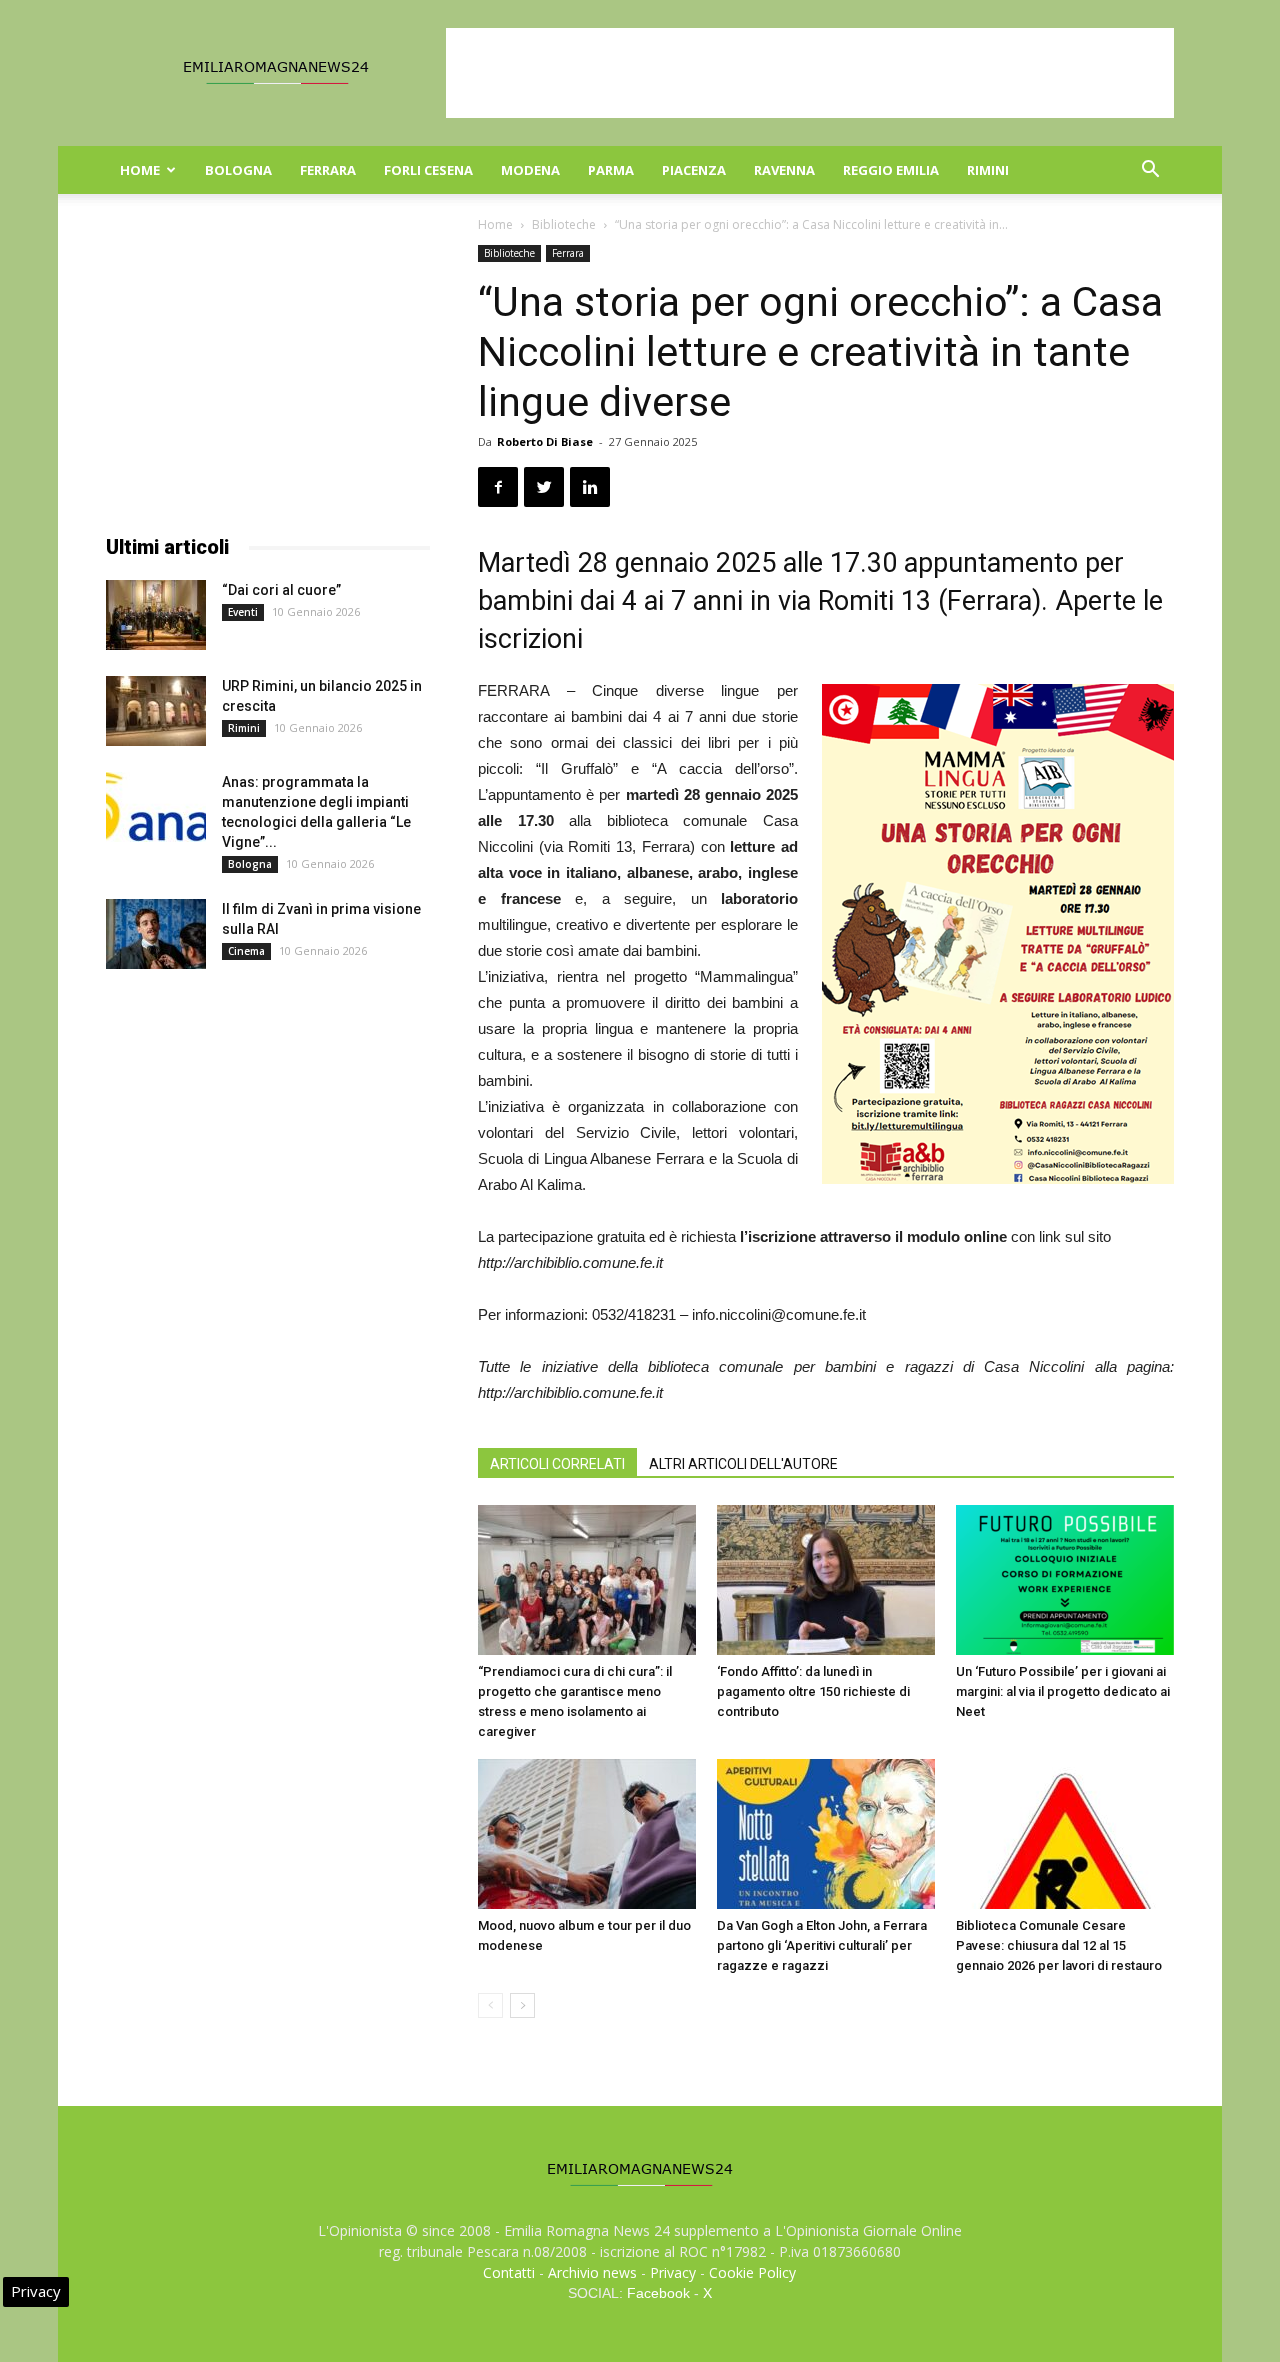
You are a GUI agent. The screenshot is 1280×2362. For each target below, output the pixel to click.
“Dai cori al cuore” (281, 590)
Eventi (243, 612)
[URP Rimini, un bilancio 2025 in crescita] (156, 711)
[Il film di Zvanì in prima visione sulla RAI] (156, 934)
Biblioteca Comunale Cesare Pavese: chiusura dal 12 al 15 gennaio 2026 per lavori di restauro (1059, 1945)
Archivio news (592, 2272)
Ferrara (328, 170)
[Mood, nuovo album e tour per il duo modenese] (587, 1834)
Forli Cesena (428, 170)
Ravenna (784, 170)
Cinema (246, 951)
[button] (1150, 171)
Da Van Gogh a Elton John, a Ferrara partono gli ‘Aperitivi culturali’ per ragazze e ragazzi (822, 1945)
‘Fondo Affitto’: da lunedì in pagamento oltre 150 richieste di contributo (813, 1691)
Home (140, 170)
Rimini (988, 170)
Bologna (238, 170)
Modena (530, 170)
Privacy (673, 2272)
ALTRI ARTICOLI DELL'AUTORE (743, 1464)
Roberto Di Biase (545, 441)
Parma (611, 170)
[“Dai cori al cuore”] (156, 615)
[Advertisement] (810, 73)
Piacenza (694, 170)
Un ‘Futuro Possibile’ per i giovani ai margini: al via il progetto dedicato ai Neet (1063, 1691)
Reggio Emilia (891, 170)
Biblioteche (564, 224)
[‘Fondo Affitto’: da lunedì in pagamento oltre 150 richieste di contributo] (826, 1580)
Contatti (509, 2272)
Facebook (658, 2293)
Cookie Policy (752, 2272)
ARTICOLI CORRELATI (557, 1464)
